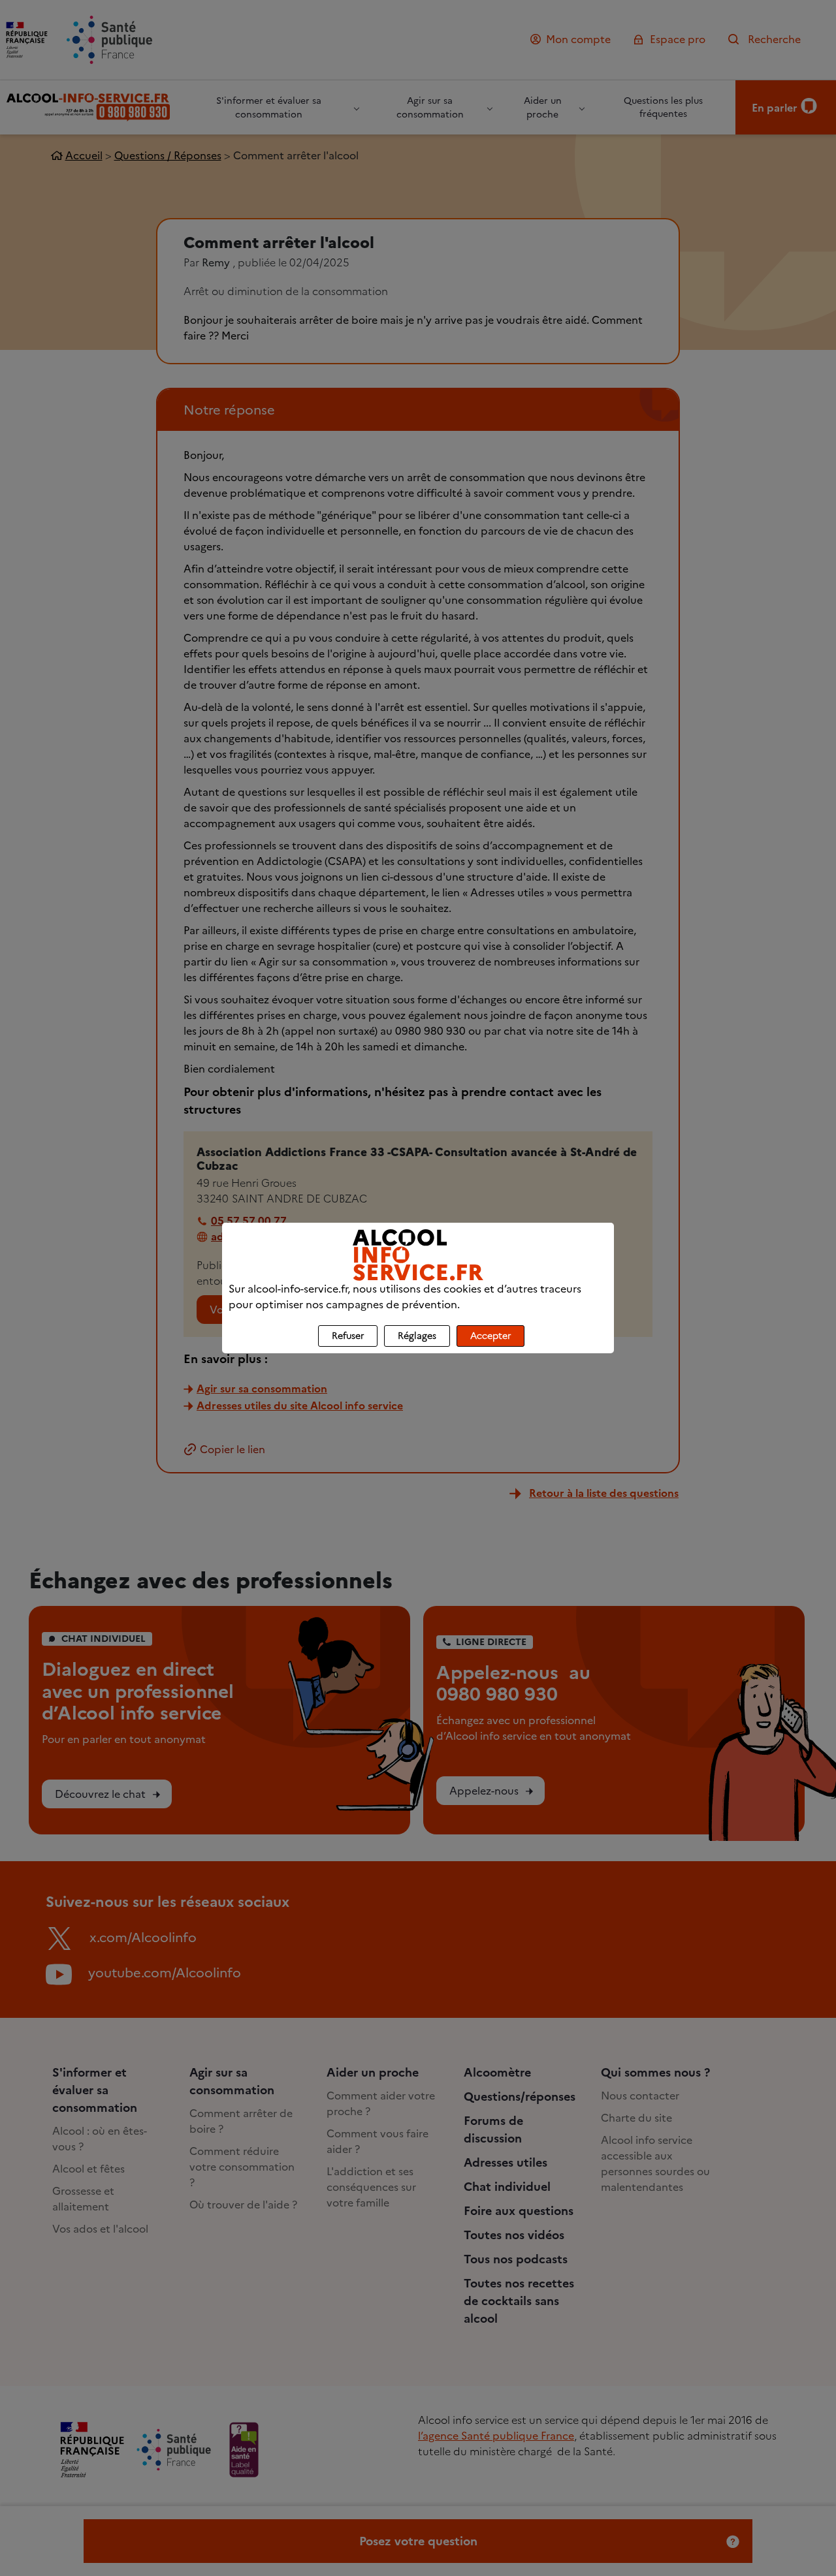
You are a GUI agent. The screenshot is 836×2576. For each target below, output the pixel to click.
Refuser (348, 1336)
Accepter (490, 1336)
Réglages (417, 1336)
